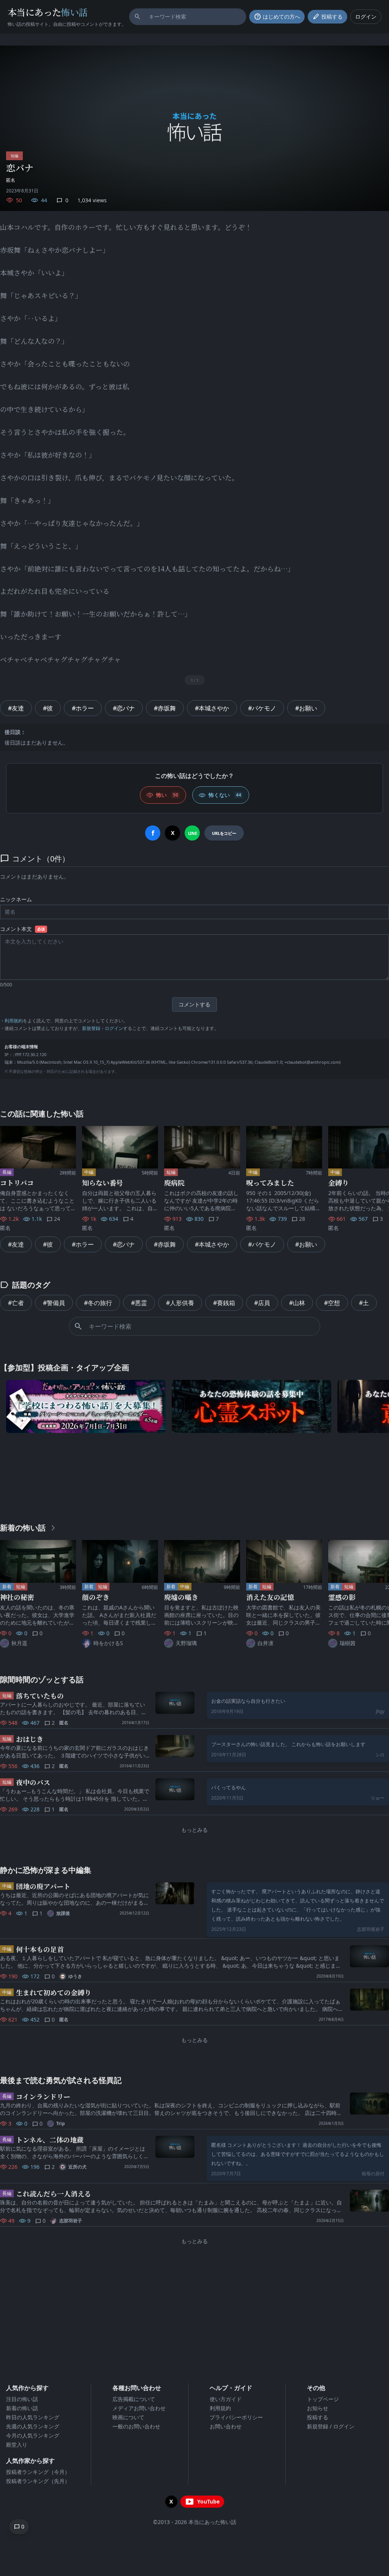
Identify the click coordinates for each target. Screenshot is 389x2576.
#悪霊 (139, 1303)
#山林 (297, 1303)
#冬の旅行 (98, 1303)
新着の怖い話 (22, 2408)
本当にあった (48, 12)
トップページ (323, 2399)
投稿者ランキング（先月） (38, 2481)
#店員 (262, 1303)
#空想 (332, 1303)
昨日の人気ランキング (33, 2417)
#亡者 (16, 1303)
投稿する (318, 2417)
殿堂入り (17, 2445)
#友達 (16, 708)
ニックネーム (16, 899)
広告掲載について (134, 2399)
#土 (364, 1303)
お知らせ (318, 2408)
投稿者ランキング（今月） (38, 2472)
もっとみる (194, 1830)
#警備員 (54, 1303)
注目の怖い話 (22, 2399)
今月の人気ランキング (33, 2435)
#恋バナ (124, 708)
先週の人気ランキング (33, 2426)
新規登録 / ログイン (331, 2426)
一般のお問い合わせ (136, 2426)
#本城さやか (212, 708)
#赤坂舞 (165, 708)
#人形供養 (180, 1303)
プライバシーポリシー (236, 2417)
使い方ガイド (226, 2399)
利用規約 (14, 1021)
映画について (128, 2417)
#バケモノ (262, 708)
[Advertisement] (194, 1476)
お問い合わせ (226, 2426)
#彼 (48, 708)
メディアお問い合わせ (139, 2408)
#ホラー (83, 708)
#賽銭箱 (224, 1303)
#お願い (306, 708)
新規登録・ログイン (103, 1028)
